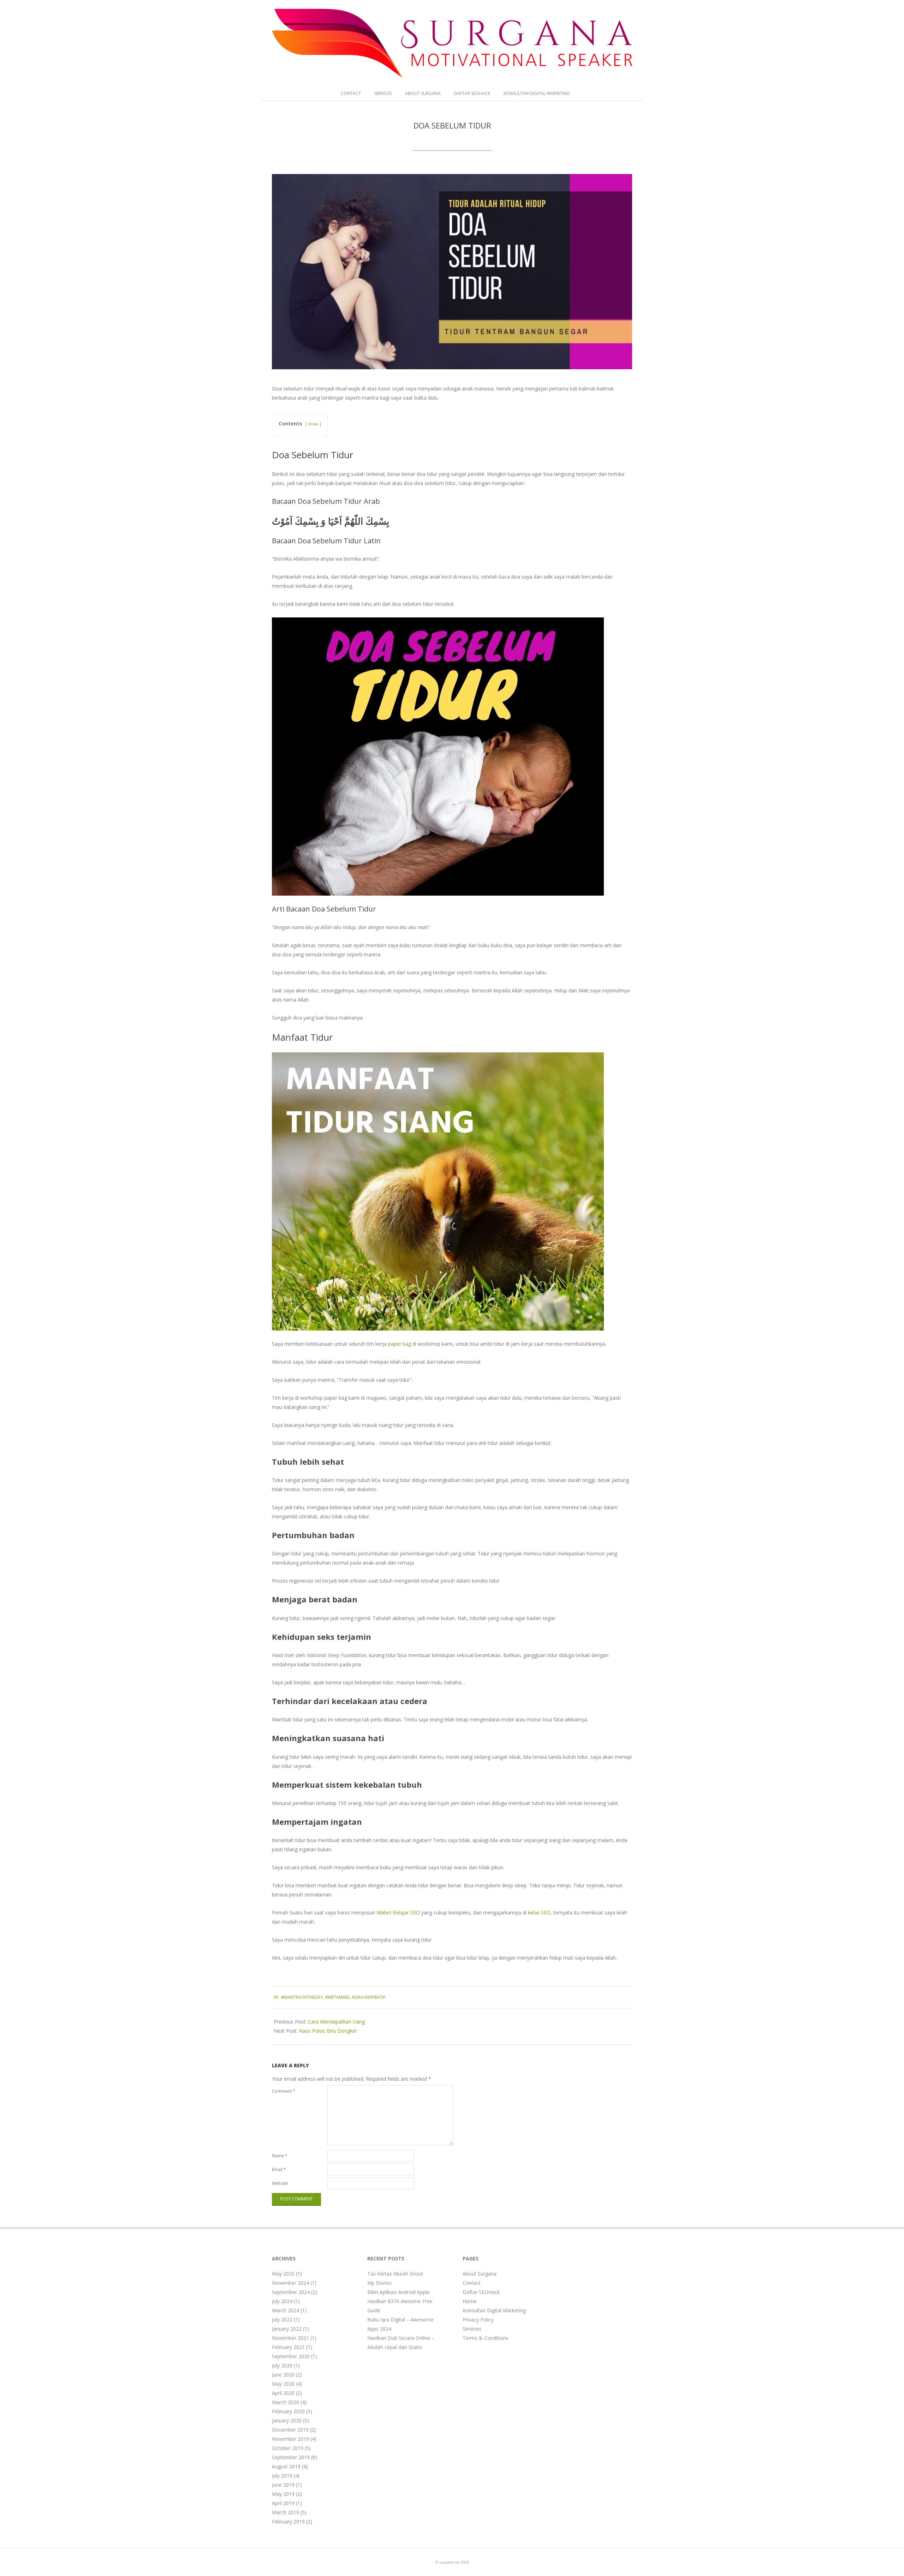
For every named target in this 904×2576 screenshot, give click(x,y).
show (313, 424)
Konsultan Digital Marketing (537, 93)
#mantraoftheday (302, 1997)
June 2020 (283, 2375)
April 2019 (283, 2503)
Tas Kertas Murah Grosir (395, 2274)
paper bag (400, 1344)
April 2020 (283, 2393)
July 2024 (282, 2301)
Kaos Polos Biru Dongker (328, 2031)
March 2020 (286, 2402)
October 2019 (288, 2448)
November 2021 (290, 2338)
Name (280, 2156)
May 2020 (283, 2384)
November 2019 (290, 2439)
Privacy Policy (478, 2320)
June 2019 (283, 2485)
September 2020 (291, 2356)
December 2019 (290, 2430)
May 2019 (283, 2494)
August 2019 (286, 2466)
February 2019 (288, 2521)
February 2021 (288, 2347)
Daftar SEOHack (472, 93)
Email (279, 2169)
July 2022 (282, 2320)
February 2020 (288, 2411)
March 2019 (286, 2512)
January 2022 (287, 2329)
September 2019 (291, 2457)
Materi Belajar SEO (398, 1912)
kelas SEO (539, 1912)
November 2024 (290, 2283)
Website (280, 2183)
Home (470, 2301)
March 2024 (286, 2310)
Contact (351, 93)
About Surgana (423, 93)
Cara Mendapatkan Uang (336, 2022)
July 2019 (282, 2476)
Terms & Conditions (486, 2338)
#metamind (338, 1997)
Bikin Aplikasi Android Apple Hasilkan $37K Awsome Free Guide (400, 2301)
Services (383, 93)
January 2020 (287, 2420)
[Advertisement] (595, 2361)
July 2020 (282, 2365)
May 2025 (283, 2274)
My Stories (379, 2283)
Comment (284, 2091)
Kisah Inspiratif (369, 1997)
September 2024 (291, 2292)
